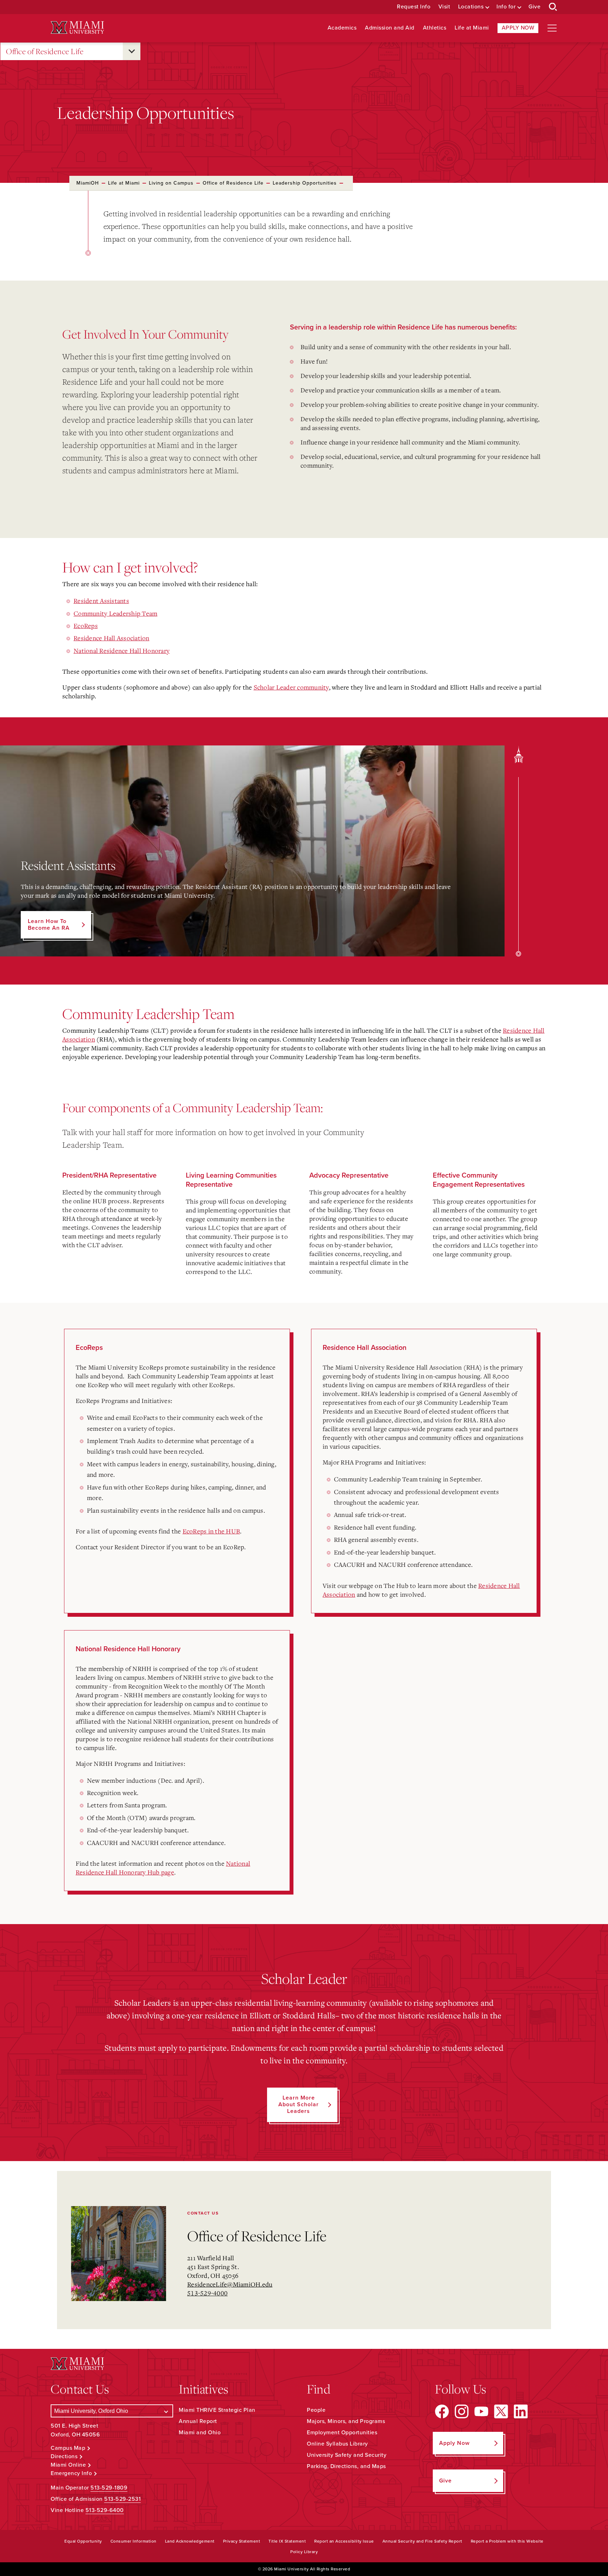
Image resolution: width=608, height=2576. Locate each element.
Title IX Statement (287, 2541)
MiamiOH (88, 183)
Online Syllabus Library (337, 2444)
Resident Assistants (101, 601)
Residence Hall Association (112, 638)
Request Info (414, 7)
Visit (444, 7)
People (316, 2410)
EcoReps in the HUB (211, 1531)
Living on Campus (171, 183)
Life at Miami (472, 28)
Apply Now (518, 28)
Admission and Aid (390, 28)
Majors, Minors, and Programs (346, 2421)
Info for (506, 7)
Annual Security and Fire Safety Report (422, 2541)
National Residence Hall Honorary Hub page (163, 1868)
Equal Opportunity (83, 2541)
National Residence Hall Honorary (122, 651)
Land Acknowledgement (190, 2541)
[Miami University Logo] (77, 28)
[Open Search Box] (553, 7)
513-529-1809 (109, 2488)
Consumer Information (134, 2541)
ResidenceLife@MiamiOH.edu (230, 2284)
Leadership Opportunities (305, 183)
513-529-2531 (122, 2499)
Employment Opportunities (342, 2433)
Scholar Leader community (291, 687)
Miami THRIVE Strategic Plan (217, 2410)
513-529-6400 (105, 2510)
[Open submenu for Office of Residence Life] (132, 51)
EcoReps (86, 626)
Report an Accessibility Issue (344, 2541)
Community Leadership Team (115, 613)
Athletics (435, 28)
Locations (471, 7)
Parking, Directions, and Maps (346, 2466)
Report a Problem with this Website (507, 2541)
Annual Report (198, 2421)
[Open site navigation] (552, 28)
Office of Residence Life (45, 51)
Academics (342, 28)
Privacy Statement (242, 2541)
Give (534, 7)
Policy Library (304, 2552)
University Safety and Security (347, 2455)
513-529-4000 (207, 2293)
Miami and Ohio (200, 2433)
